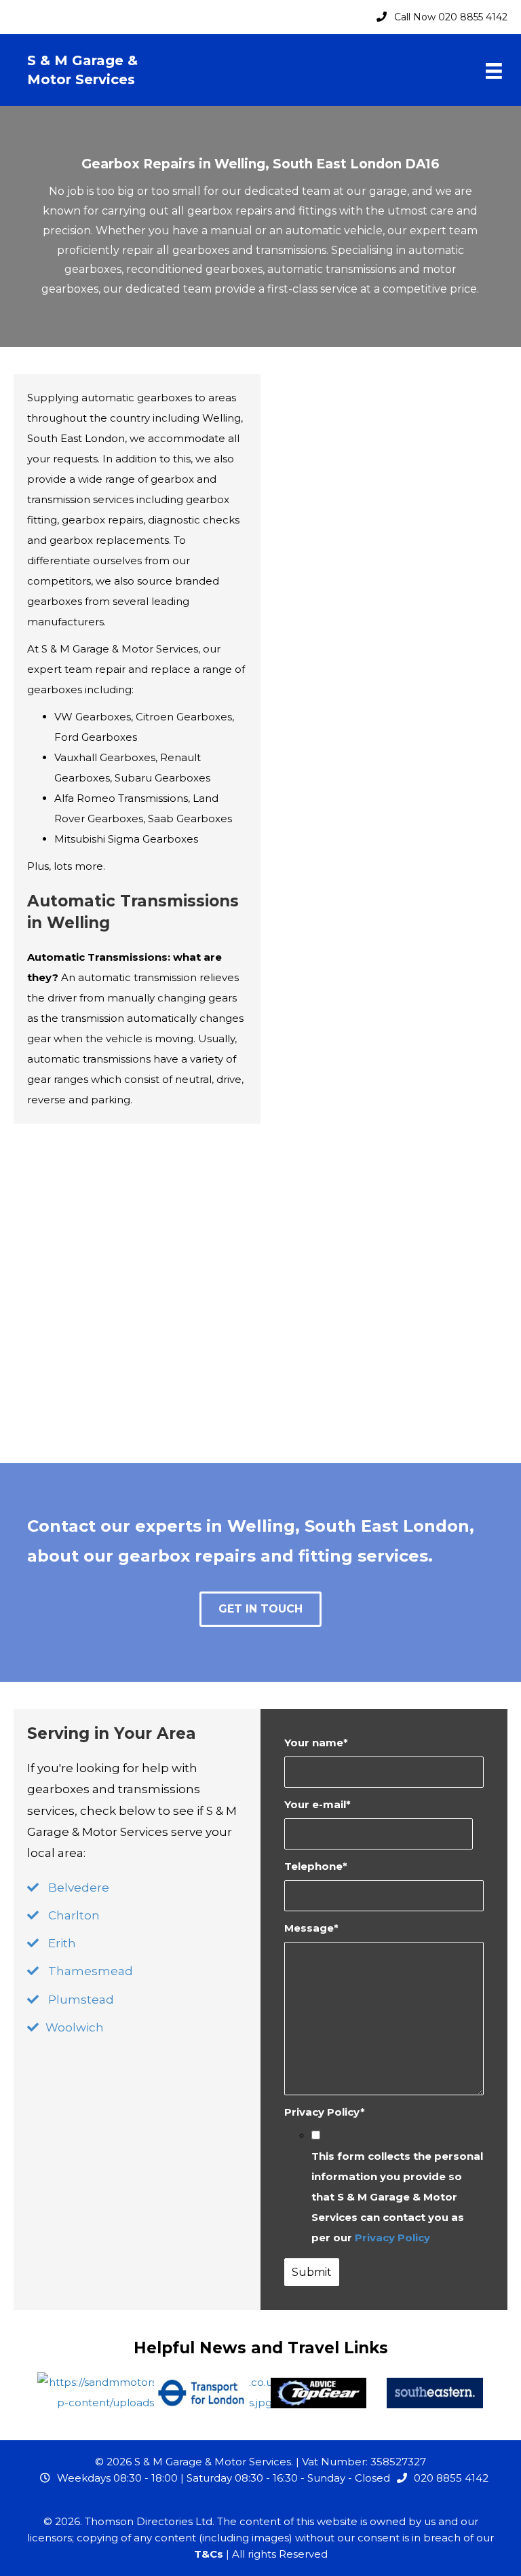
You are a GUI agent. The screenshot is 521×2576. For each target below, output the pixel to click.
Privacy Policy (325, 2112)
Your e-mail (317, 1804)
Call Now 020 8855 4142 (451, 17)
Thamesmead (91, 1971)
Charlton (74, 1915)
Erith (62, 1943)
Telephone (316, 1866)
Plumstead (81, 2000)
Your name (316, 1743)
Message (311, 1928)
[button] (260, 1609)
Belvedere (79, 1888)
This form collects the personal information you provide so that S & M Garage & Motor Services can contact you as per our (397, 2197)
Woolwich (75, 2027)
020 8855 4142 (451, 2478)
